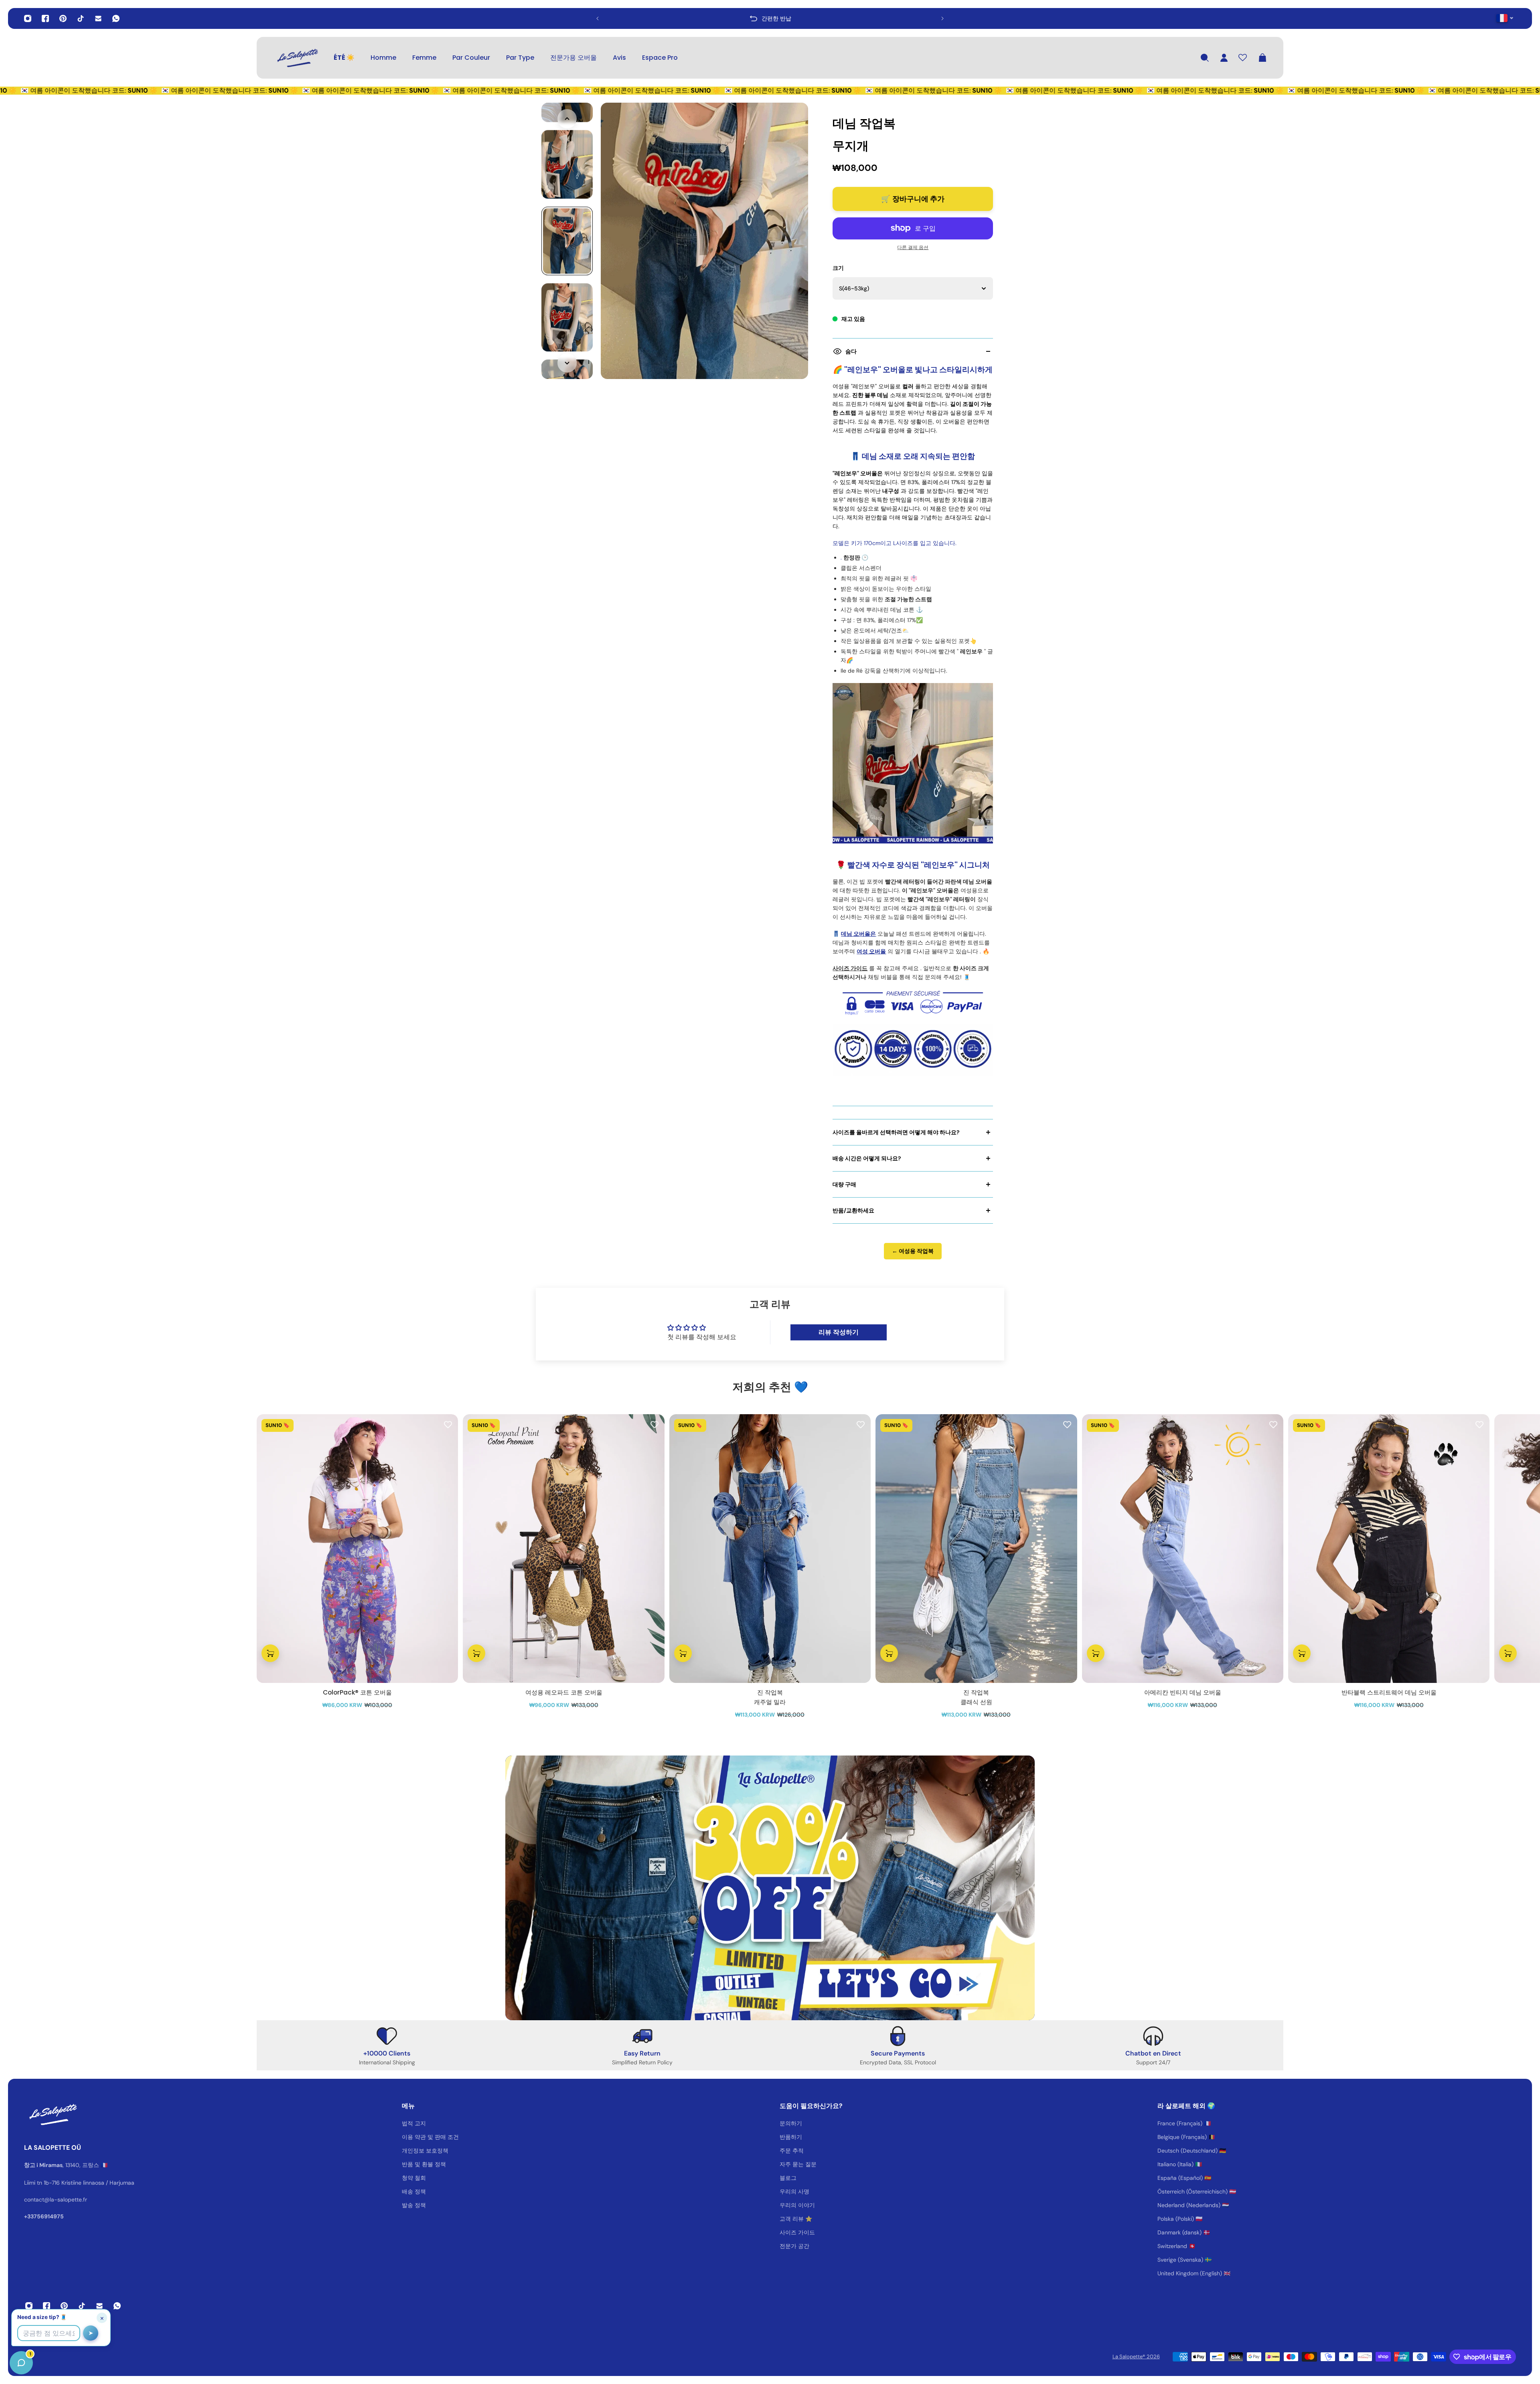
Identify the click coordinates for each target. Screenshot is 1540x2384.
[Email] (98, 18)
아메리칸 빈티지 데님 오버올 (1183, 1692)
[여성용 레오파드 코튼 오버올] (563, 1549)
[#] (770, 1888)
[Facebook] (45, 18)
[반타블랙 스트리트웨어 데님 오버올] (1389, 1549)
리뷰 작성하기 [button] (839, 1332)
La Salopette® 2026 (1136, 2357)
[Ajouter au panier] (270, 1654)
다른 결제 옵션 (913, 247)
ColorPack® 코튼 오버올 (357, 1692)
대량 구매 (844, 1184)
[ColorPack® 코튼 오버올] (357, 1549)
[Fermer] (126, 2179)
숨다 (851, 351)
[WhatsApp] (116, 18)
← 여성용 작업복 (913, 1251)
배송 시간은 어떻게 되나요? (867, 1158)
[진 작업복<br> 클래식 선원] (976, 1549)
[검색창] (1205, 58)
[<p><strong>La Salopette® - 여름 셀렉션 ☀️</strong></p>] (747, 18)
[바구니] (1262, 58)
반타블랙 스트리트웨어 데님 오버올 (1389, 1692)
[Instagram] (28, 18)
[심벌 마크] (297, 58)
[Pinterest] (63, 18)
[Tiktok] (81, 18)
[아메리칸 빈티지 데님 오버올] (1183, 1549)
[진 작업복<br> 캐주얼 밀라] (770, 1549)
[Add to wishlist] (448, 1424)
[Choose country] (1505, 18)
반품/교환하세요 (853, 1210)
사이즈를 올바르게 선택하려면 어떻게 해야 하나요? (896, 1132)
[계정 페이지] (1224, 58)
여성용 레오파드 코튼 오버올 (564, 1692)
